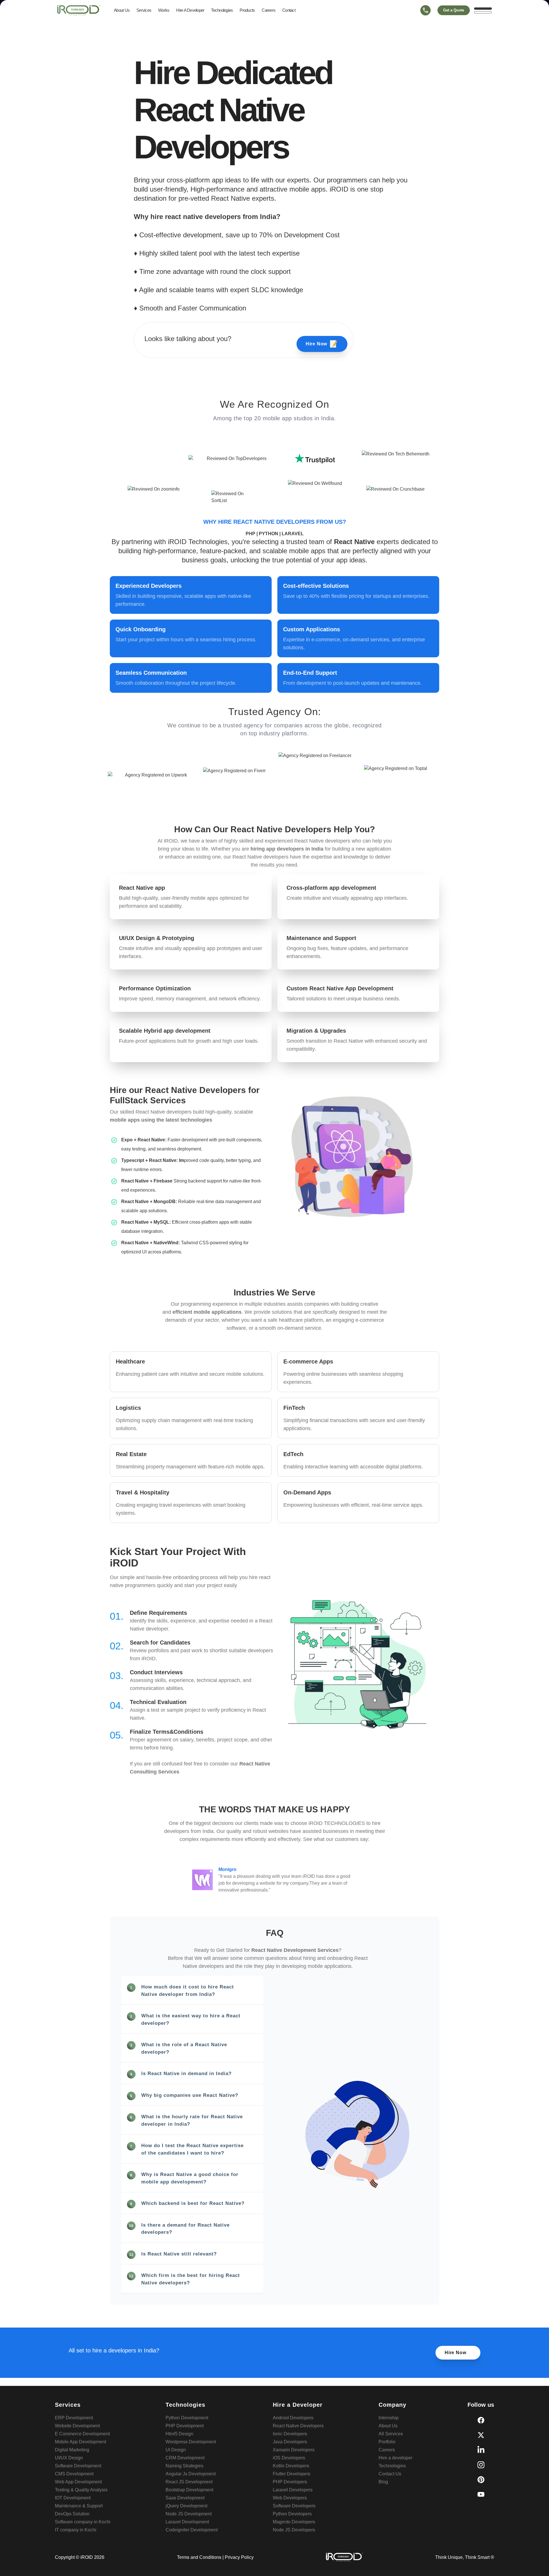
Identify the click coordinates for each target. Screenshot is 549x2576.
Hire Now (322, 344)
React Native (354, 542)
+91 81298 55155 (425, 21)
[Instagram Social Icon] (481, 2465)
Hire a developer (395, 2458)
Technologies (222, 10)
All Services (391, 2434)
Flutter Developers (292, 2474)
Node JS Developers (294, 2530)
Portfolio (387, 2442)
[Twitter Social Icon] (481, 2435)
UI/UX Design (69, 2458)
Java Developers (290, 2442)
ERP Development (74, 2418)
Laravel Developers (293, 2490)
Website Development (77, 2426)
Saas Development (185, 2498)
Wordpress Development (191, 2442)
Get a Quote (454, 10)
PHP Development (185, 2426)
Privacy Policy (239, 2557)
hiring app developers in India (287, 849)
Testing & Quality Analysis (81, 2490)
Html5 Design (179, 2434)
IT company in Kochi (76, 2530)
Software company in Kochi (83, 2522)
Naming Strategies (184, 2466)
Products (247, 10)
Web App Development (78, 2482)
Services (144, 10)
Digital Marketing (72, 2450)
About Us (122, 10)
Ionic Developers (290, 2434)
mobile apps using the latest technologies (161, 1120)
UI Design (176, 2450)
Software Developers (294, 2506)
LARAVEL (293, 534)
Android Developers (293, 2418)
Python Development (187, 2418)
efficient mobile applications (207, 1312)
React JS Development (189, 2482)
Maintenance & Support (79, 2506)
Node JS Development (189, 2514)
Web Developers (290, 2498)
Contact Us (390, 2474)
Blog (383, 2482)
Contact (289, 10)
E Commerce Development (82, 2434)
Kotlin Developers (291, 2466)
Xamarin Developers (294, 2450)
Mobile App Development (80, 2442)
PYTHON (269, 534)
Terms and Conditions (199, 2557)
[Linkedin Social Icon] (481, 2450)
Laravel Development (187, 2522)
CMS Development (74, 2474)
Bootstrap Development (189, 2490)
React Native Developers (298, 2426)
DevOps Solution (72, 2514)
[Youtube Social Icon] (481, 2495)
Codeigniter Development (192, 2530)
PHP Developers (290, 2482)
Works (164, 10)
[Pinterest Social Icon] (481, 2480)
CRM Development (185, 2458)
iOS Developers (289, 2458)
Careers (268, 10)
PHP (251, 534)
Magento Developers (294, 2522)
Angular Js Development (191, 2474)
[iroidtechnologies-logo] (79, 10)
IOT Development (73, 2498)
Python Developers (292, 2514)
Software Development (78, 2466)
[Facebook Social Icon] (481, 2420)
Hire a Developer (190, 10)
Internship (389, 2418)
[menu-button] (483, 10)
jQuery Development (186, 2506)
